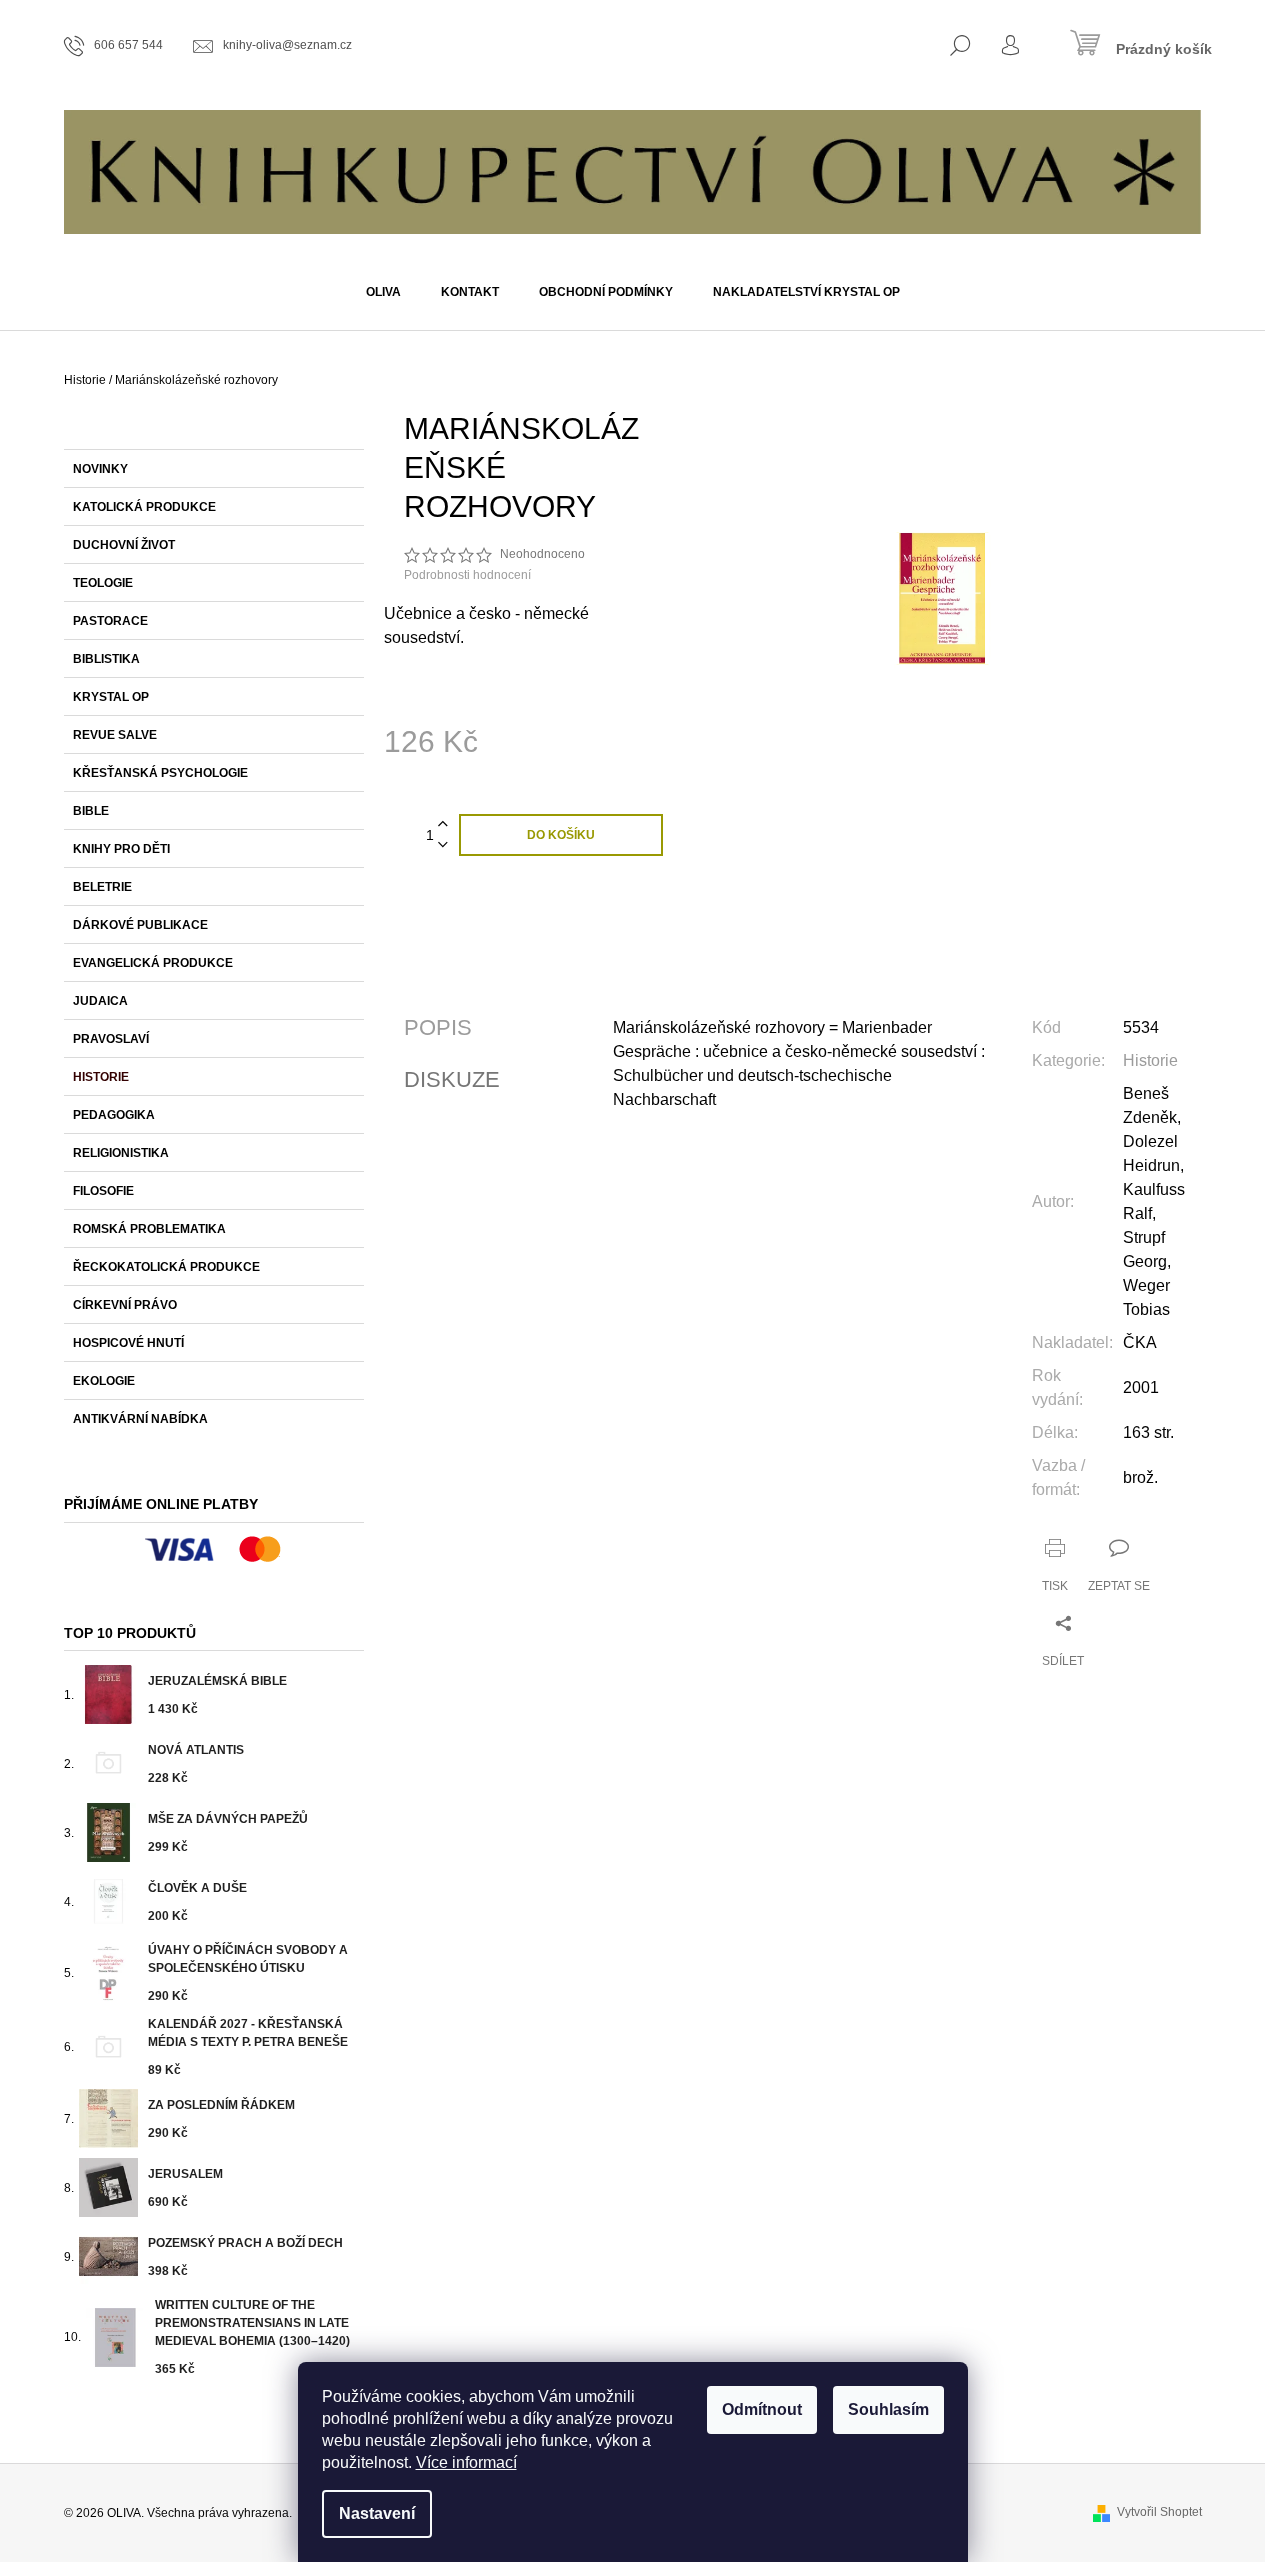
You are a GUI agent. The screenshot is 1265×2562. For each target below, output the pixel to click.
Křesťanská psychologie (160, 773)
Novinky (100, 469)
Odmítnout (762, 2409)
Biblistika (106, 659)
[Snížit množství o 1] (443, 845)
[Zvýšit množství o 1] (443, 824)
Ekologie (104, 1381)
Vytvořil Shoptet (1159, 2512)
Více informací (466, 2462)
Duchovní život (124, 545)
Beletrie (102, 887)
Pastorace (110, 621)
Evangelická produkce (153, 963)
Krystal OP (111, 697)
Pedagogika (114, 1115)
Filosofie (103, 1191)
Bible (91, 811)
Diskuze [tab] (452, 1080)
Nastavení (377, 2513)
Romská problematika (149, 1229)
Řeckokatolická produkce (166, 1267)
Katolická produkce (144, 507)
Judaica (100, 1001)
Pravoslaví (111, 1039)
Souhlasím (888, 2409)
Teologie (103, 583)
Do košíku (561, 835)
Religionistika (121, 1153)
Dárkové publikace (140, 925)
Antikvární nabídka (140, 1419)
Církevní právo (125, 1305)
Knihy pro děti (121, 849)
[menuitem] (383, 292)
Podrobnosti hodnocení (467, 575)
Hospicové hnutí (128, 1343)
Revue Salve (115, 735)
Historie (101, 1077)
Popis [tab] (438, 1028)
